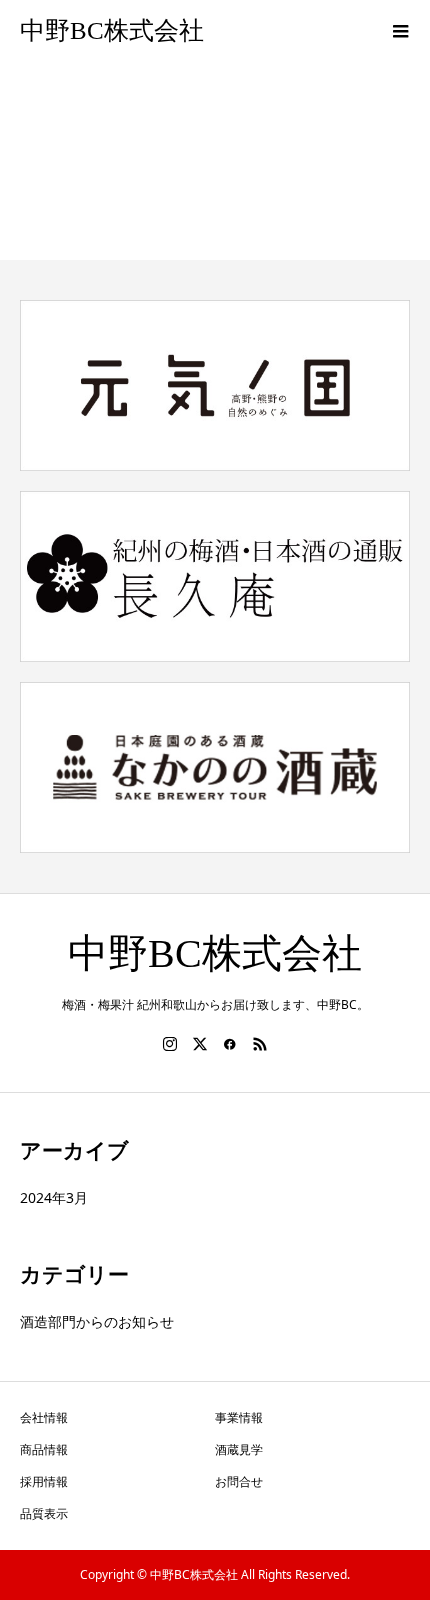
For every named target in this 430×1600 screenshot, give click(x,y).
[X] (200, 1044)
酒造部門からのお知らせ (97, 1321)
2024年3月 (54, 1197)
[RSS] (260, 1044)
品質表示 (44, 1513)
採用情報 (44, 1481)
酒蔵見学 (239, 1449)
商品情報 (44, 1449)
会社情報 (44, 1417)
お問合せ (239, 1481)
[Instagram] (170, 1044)
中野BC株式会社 (112, 30)
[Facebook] (230, 1044)
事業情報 (239, 1417)
